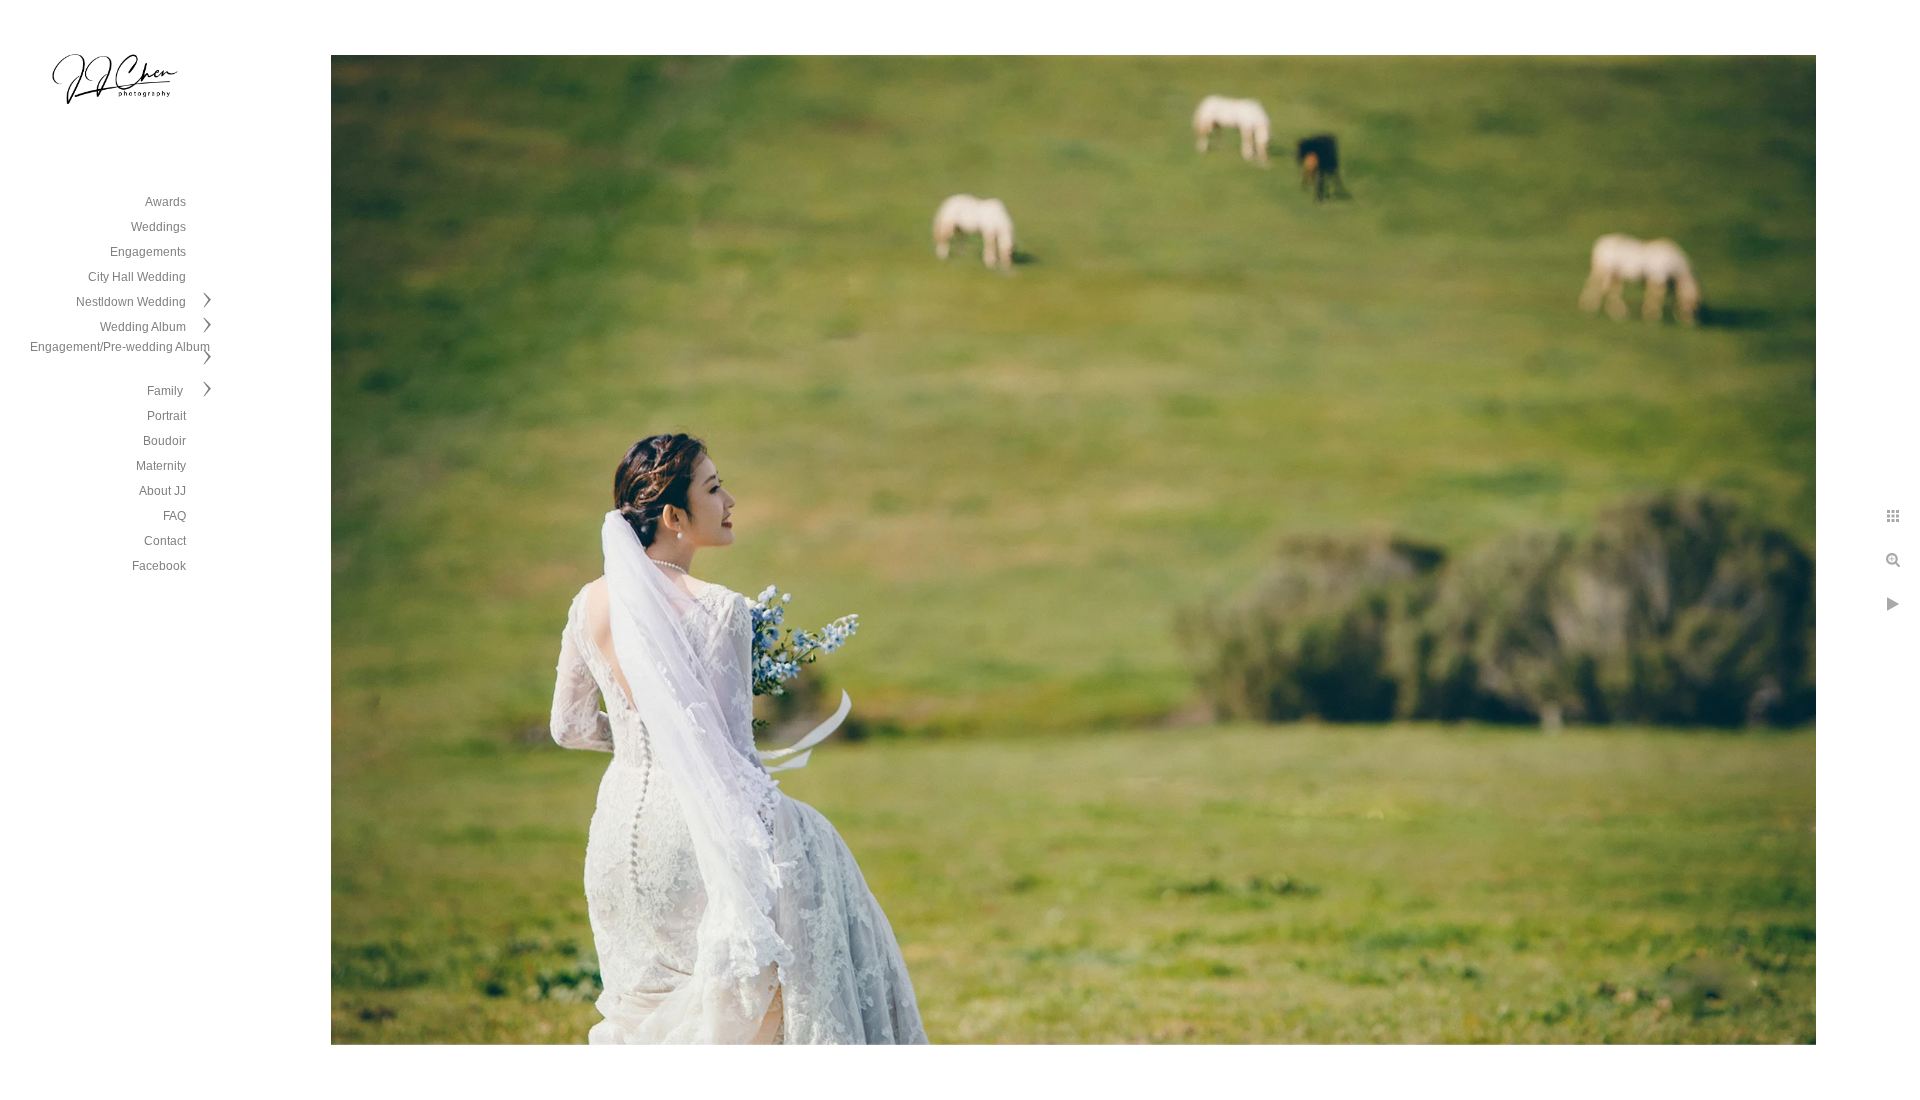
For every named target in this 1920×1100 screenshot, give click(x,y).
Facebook (159, 566)
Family (166, 391)
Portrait (166, 416)
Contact (165, 541)
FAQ (174, 516)
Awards (165, 202)
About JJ (162, 491)
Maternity (161, 466)
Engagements (148, 252)
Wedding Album (143, 327)
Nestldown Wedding (131, 302)
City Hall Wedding (137, 277)
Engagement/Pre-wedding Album (120, 347)
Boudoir (164, 441)
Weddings (158, 227)
